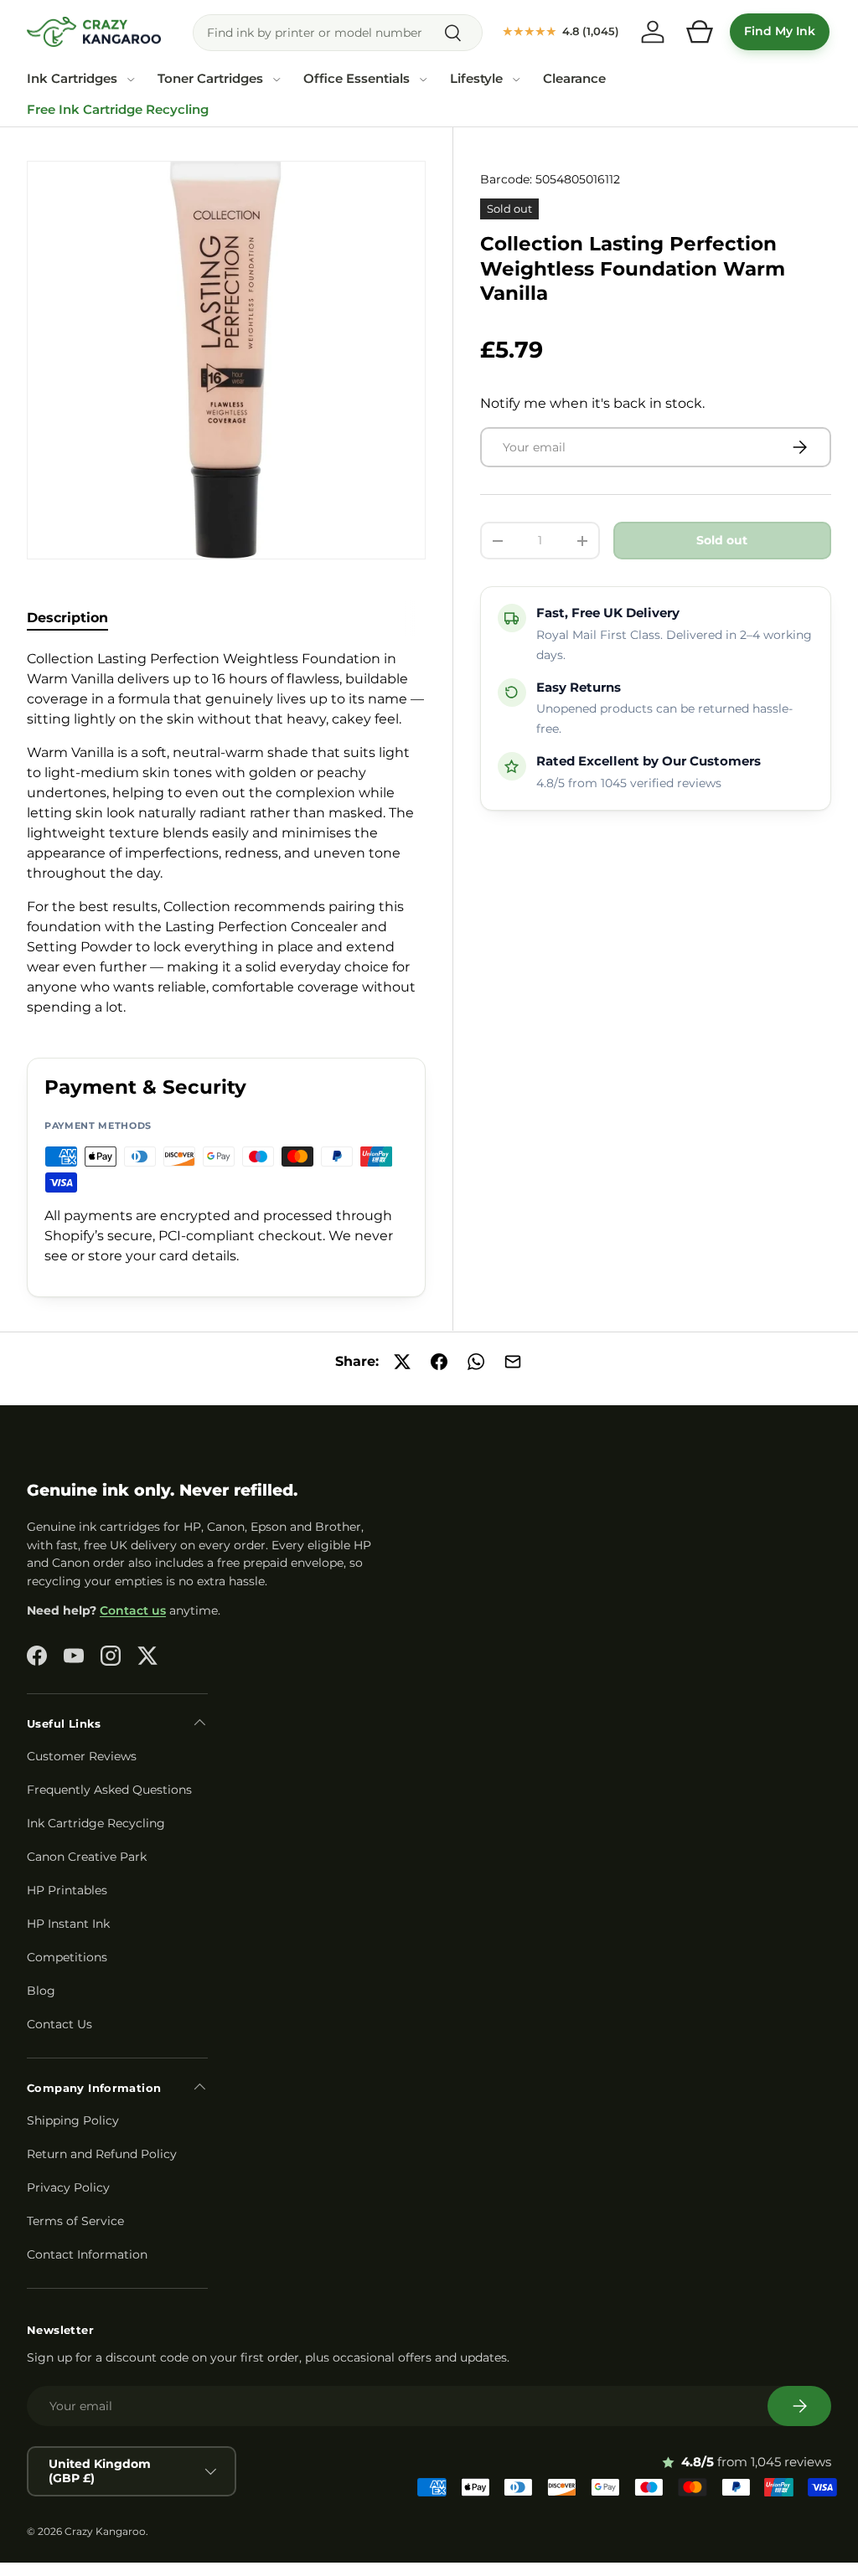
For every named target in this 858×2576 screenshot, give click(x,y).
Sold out (722, 540)
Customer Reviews (82, 1756)
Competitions (67, 1957)
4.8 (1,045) (561, 31)
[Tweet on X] (402, 1362)
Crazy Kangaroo (105, 2531)
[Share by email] (513, 1362)
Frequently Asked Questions (109, 1790)
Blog (41, 1991)
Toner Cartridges (210, 79)
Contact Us (59, 2024)
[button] (700, 32)
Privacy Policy (68, 2187)
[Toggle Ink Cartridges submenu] (131, 80)
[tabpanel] (226, 833)
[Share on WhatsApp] (476, 1362)
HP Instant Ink (68, 1924)
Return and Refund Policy (102, 2154)
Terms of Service (75, 2221)
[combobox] (338, 33)
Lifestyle (476, 79)
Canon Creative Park (87, 1857)
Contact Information (87, 2254)
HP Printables (67, 1890)
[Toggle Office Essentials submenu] (423, 80)
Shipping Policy (73, 2120)
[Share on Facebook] (439, 1362)
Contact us (133, 1610)
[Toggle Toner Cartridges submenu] (277, 80)
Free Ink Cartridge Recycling (118, 110)
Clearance (574, 79)
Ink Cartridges (72, 79)
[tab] (67, 618)
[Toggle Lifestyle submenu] (516, 80)
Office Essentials (357, 79)
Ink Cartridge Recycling (96, 1823)
